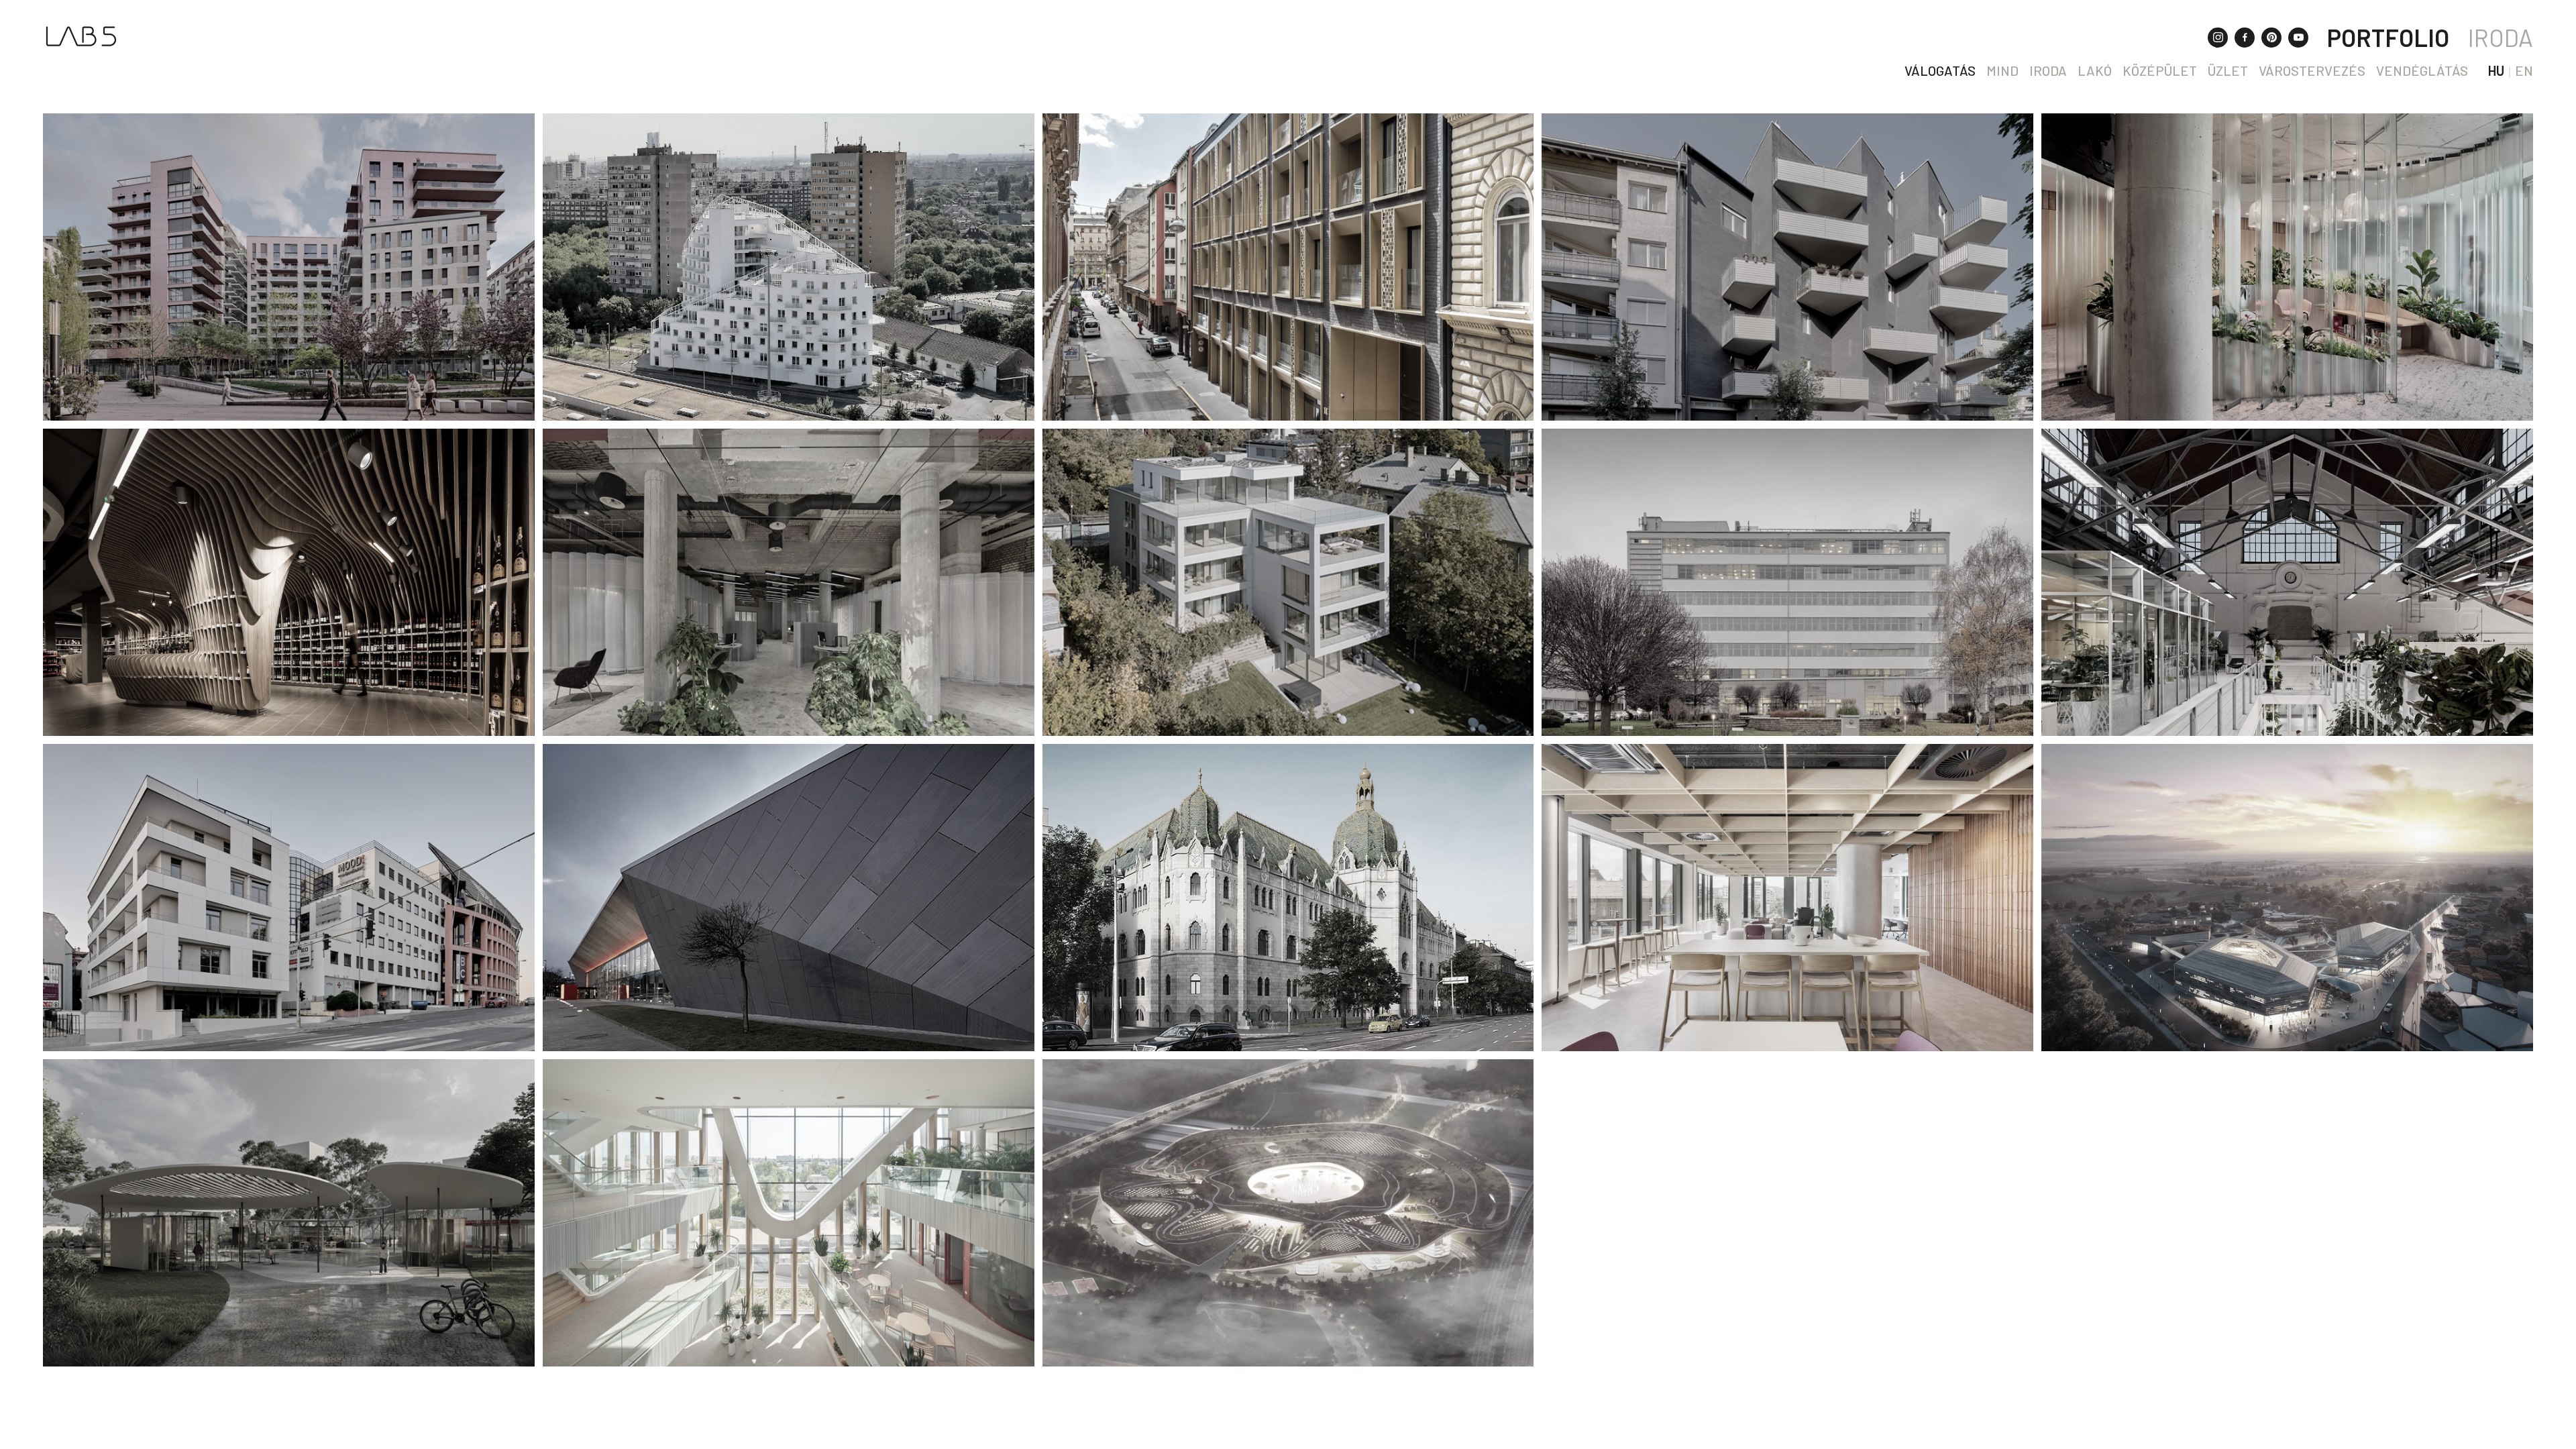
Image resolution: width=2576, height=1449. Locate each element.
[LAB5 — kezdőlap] (81, 36)
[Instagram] (2218, 38)
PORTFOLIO (2388, 37)
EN (2524, 70)
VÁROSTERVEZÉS (2312, 70)
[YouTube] (2298, 38)
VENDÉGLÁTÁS (2422, 70)
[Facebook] (2245, 38)
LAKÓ (2095, 70)
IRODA (2501, 37)
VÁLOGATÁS (1940, 70)
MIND (2002, 70)
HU (2496, 70)
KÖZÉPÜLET (2160, 70)
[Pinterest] (2271, 38)
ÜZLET (2228, 70)
